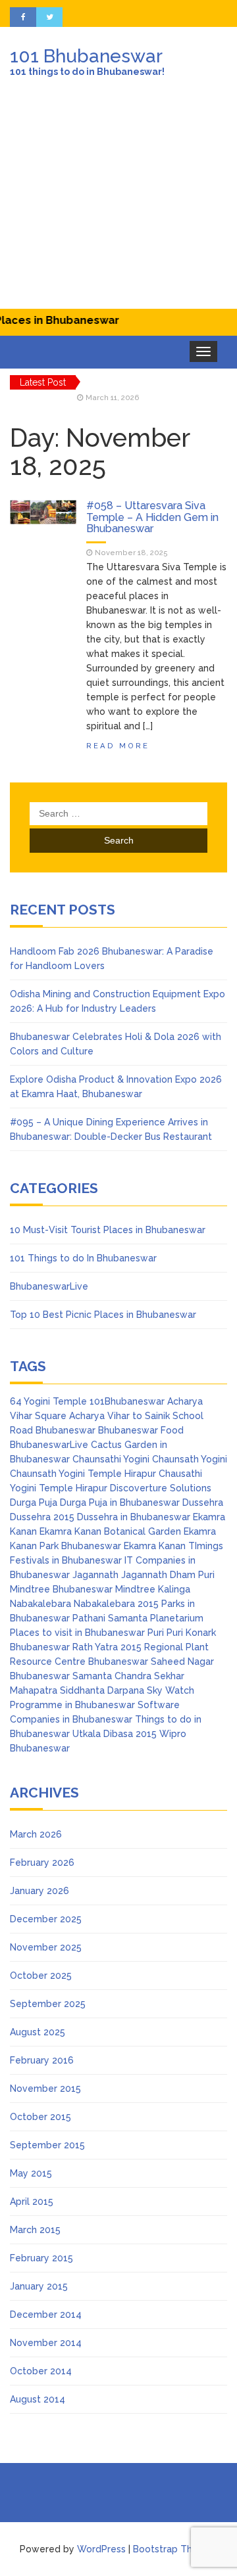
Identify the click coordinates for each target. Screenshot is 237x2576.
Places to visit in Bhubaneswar (77, 1633)
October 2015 (40, 2117)
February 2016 (42, 2060)
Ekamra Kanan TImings (173, 1546)
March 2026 (36, 1834)
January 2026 (39, 1891)
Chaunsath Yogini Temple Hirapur (83, 1474)
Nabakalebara (40, 1604)
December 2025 (46, 1919)
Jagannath (95, 1575)
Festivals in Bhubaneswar (66, 1560)
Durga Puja (34, 1503)
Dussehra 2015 (42, 1517)
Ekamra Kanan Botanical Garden (110, 1531)
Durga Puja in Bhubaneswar (120, 1503)
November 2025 (46, 1947)
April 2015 (32, 2202)
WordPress (101, 2549)
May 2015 (31, 2173)
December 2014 (46, 2315)
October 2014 (41, 2371)
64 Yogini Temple (48, 1401)
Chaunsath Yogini (190, 1459)
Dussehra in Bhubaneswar (134, 1517)
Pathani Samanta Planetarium (138, 1618)
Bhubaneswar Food (141, 1430)
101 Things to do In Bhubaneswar (83, 1258)
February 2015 (41, 2258)
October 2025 (41, 1976)
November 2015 (45, 2089)
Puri (156, 1633)
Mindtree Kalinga (153, 1589)
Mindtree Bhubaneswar (61, 1589)
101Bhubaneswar (127, 1401)
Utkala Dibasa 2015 (115, 1734)
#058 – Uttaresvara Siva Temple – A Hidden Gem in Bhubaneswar (152, 517)
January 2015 (39, 2286)
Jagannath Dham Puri (168, 1575)
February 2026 (42, 1863)
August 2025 (38, 2032)
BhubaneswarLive (49, 1286)
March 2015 (35, 2230)
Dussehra (203, 1503)
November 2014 (46, 2343)
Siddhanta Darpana (102, 1690)
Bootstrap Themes (175, 2549)
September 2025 (48, 2004)
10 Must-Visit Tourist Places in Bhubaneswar (108, 1230)
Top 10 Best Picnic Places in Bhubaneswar (103, 1315)
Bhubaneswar (66, 1430)
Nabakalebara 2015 (116, 1604)
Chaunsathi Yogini (111, 1459)
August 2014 (38, 2399)
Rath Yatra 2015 (107, 1647)
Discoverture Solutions (161, 1488)
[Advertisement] (118, 203)
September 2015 (47, 2145)
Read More (118, 746)
